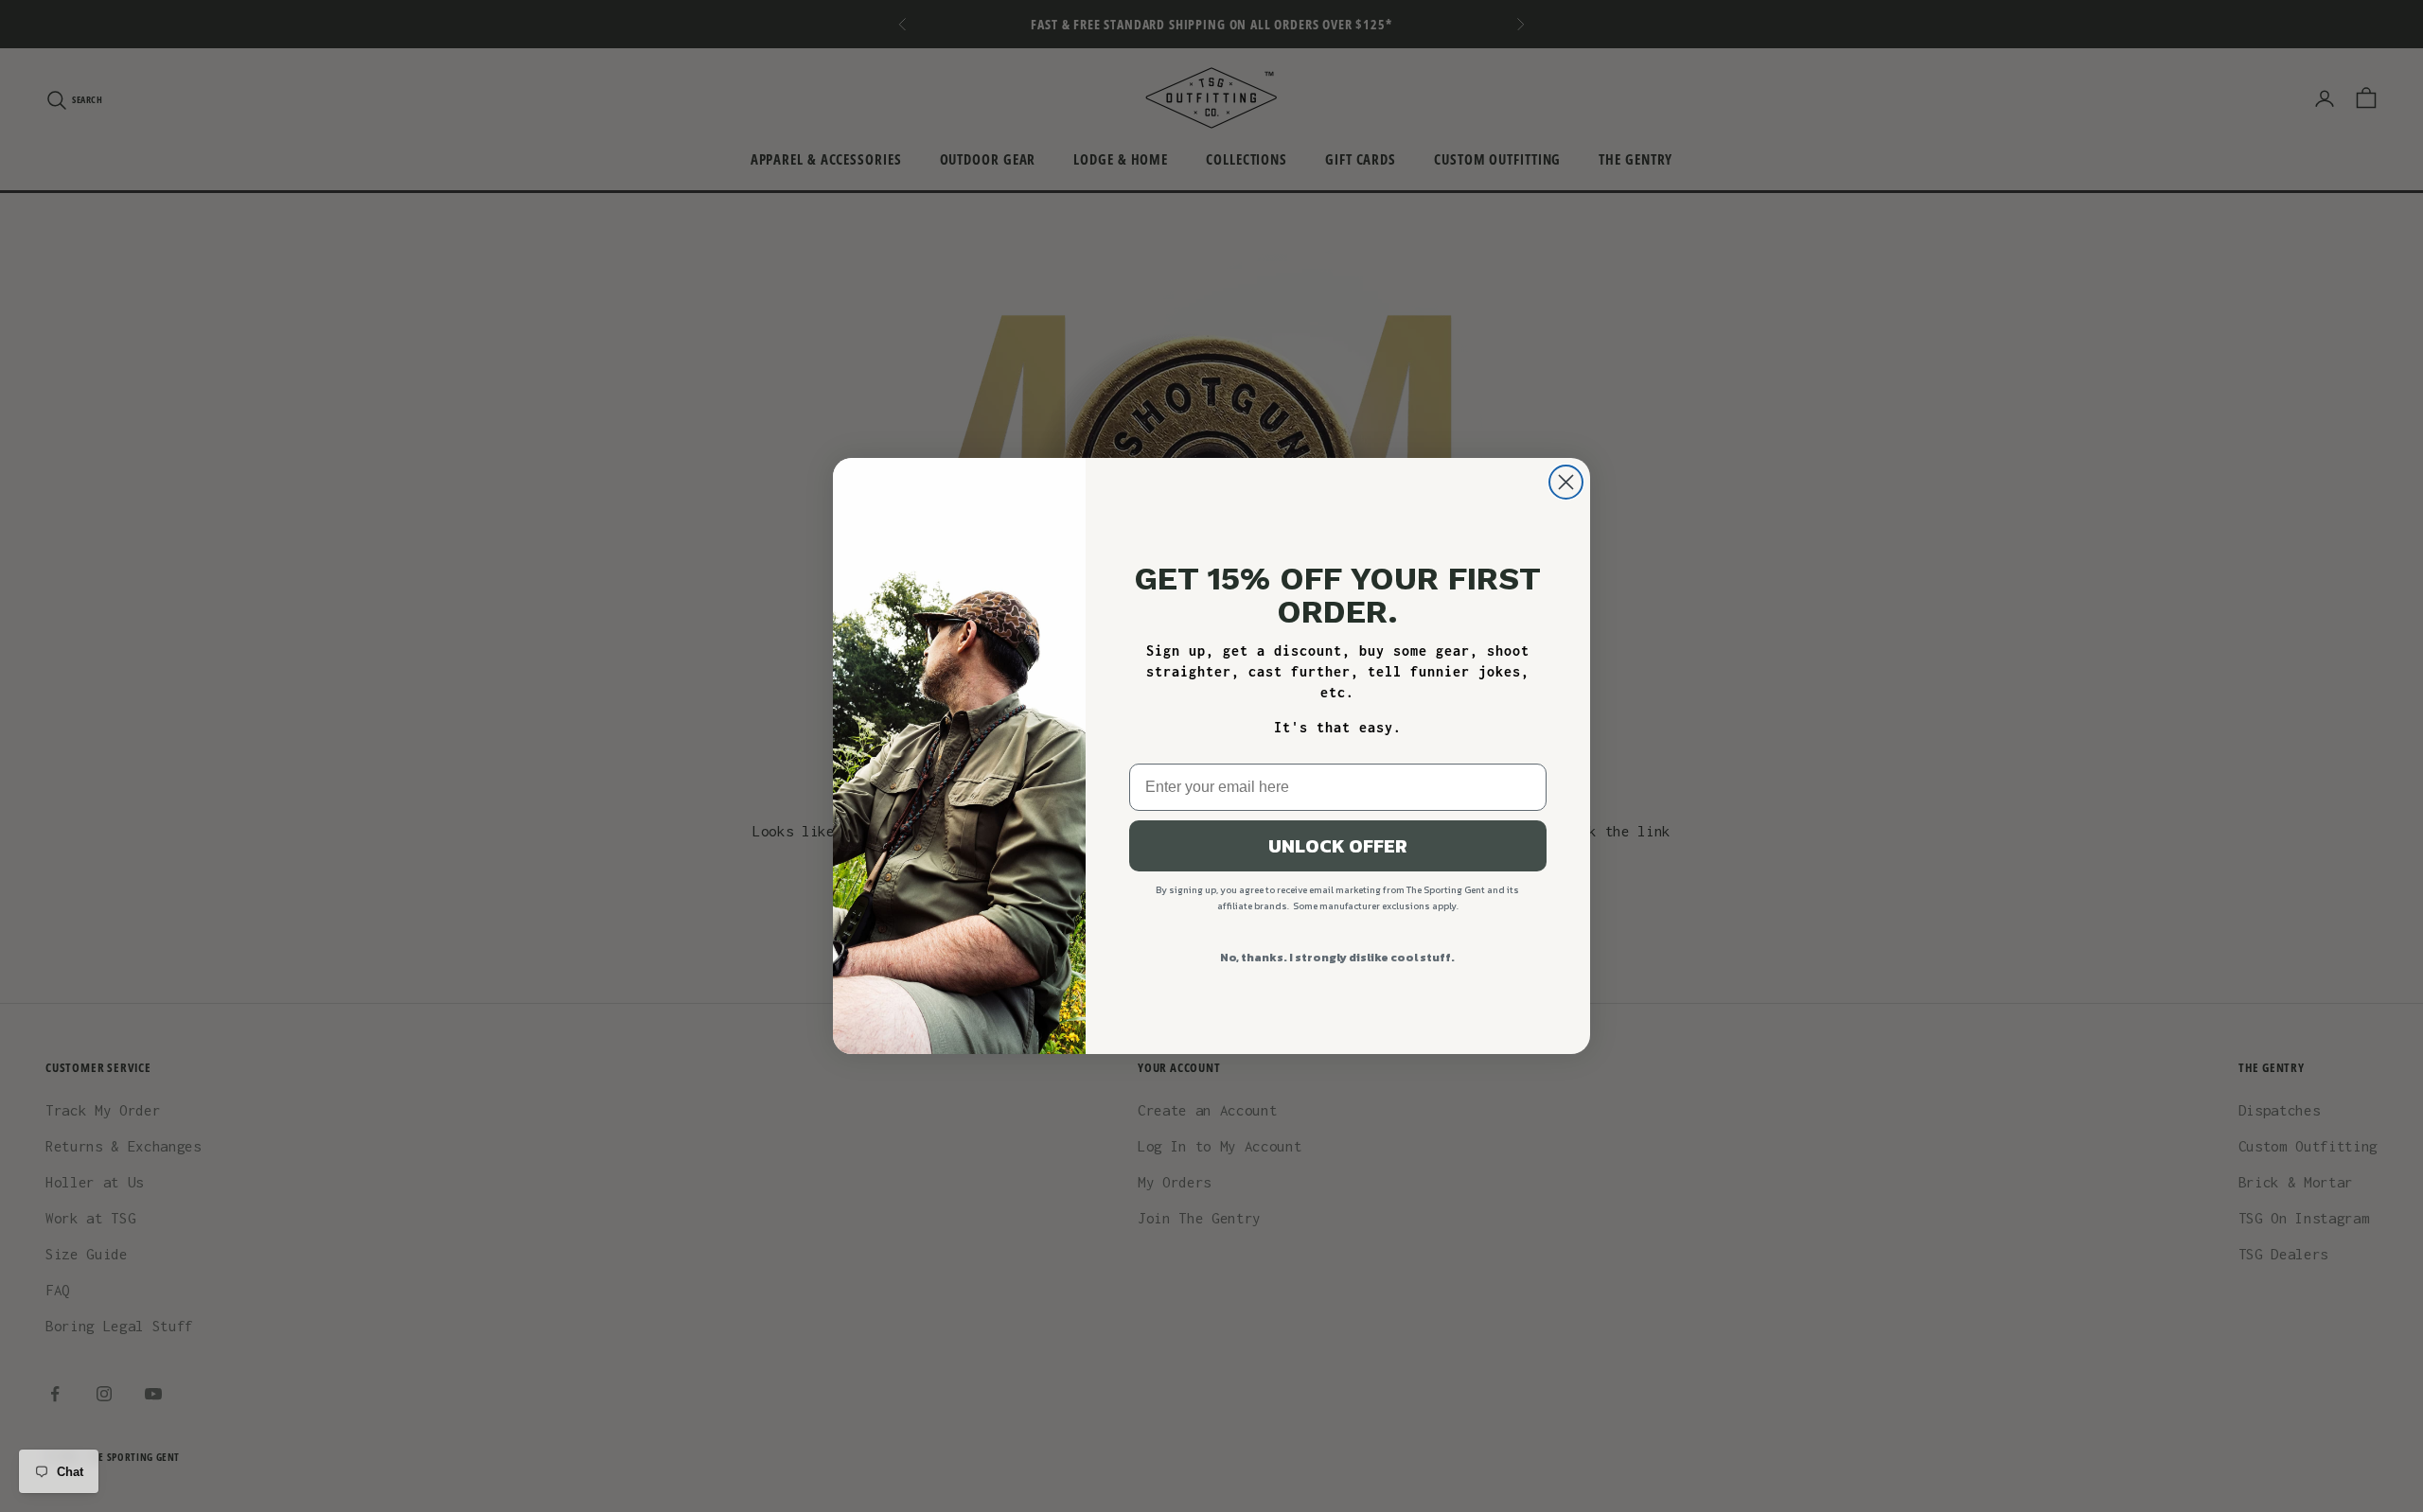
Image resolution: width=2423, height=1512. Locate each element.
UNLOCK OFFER (1338, 846)
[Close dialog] (1566, 482)
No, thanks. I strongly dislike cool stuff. (1337, 958)
